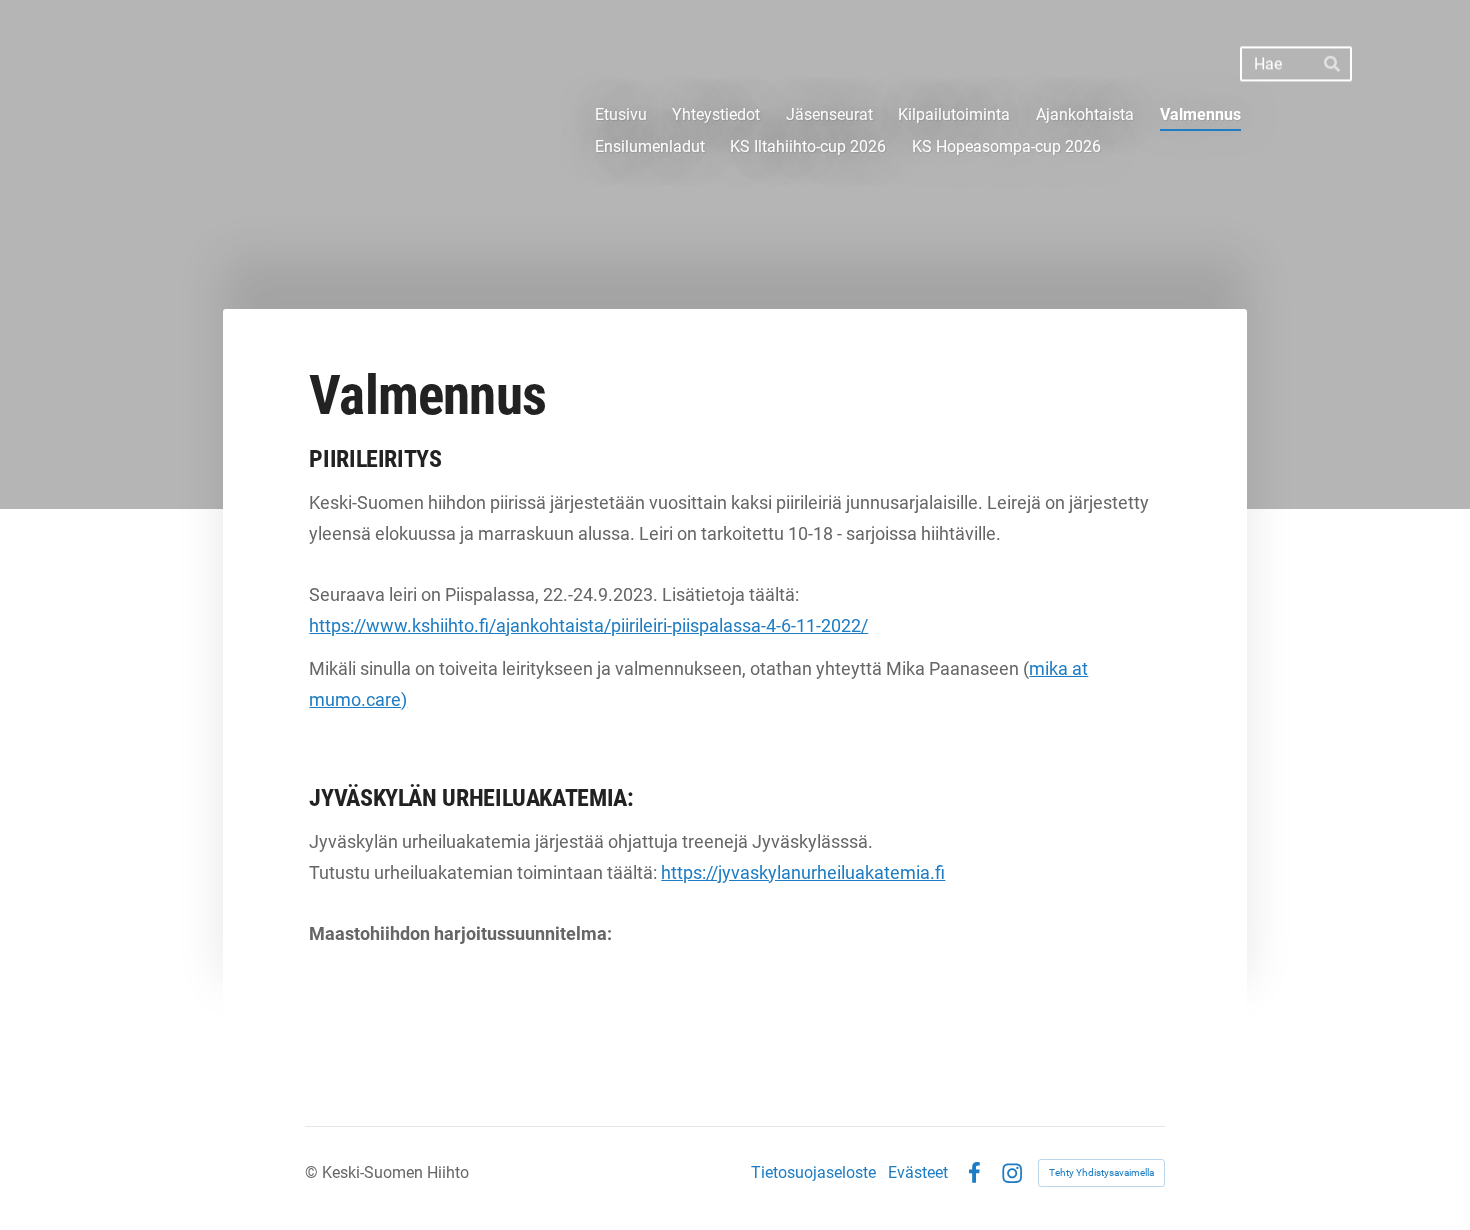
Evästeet (918, 1173)
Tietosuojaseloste (813, 1173)
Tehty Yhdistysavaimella (1101, 1172)
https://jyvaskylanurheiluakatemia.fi (803, 872)
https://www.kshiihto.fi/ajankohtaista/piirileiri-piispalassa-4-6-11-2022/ (588, 625)
